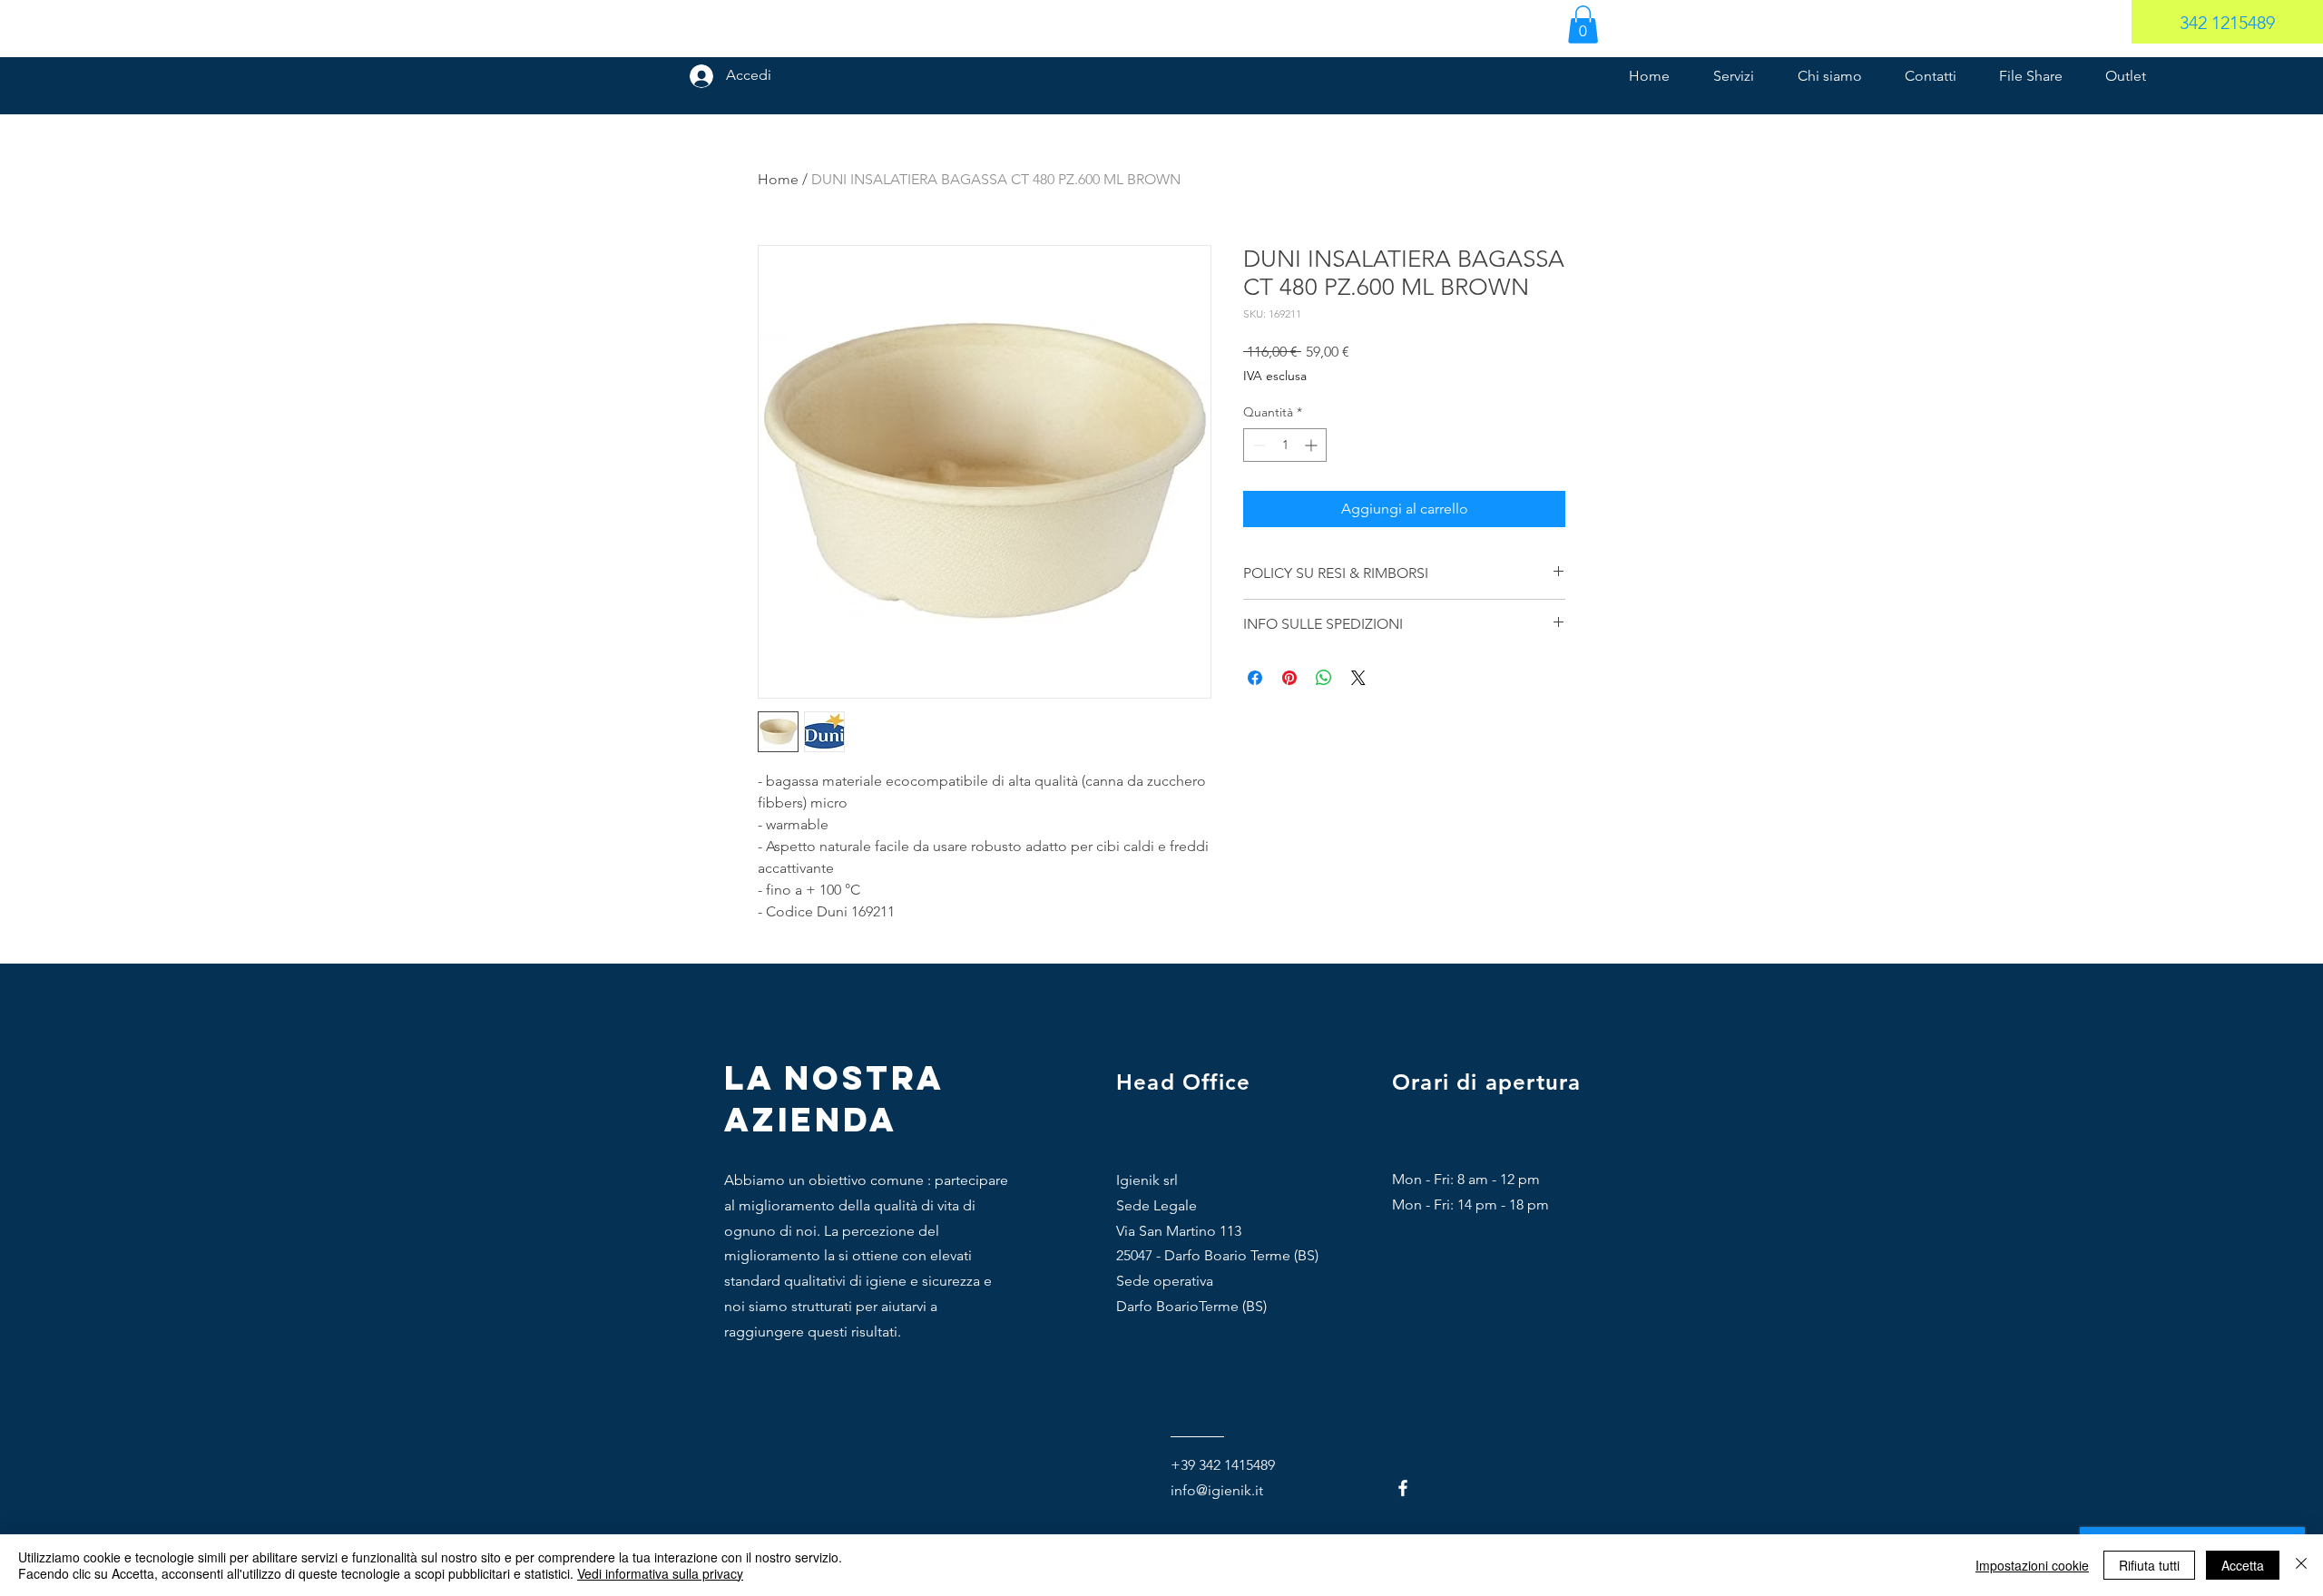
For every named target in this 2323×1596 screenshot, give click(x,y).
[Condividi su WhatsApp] (1324, 678)
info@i (1191, 1490)
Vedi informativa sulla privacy (660, 1573)
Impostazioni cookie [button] (2032, 1565)
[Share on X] (1358, 678)
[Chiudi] (2301, 1565)
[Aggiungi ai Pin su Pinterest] (1289, 678)
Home (778, 179)
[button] (1583, 24)
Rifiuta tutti (2149, 1565)
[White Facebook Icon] (1403, 1488)
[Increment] (1313, 445)
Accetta (2243, 1565)
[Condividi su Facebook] (1255, 678)
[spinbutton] (1285, 445)
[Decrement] (1257, 445)
